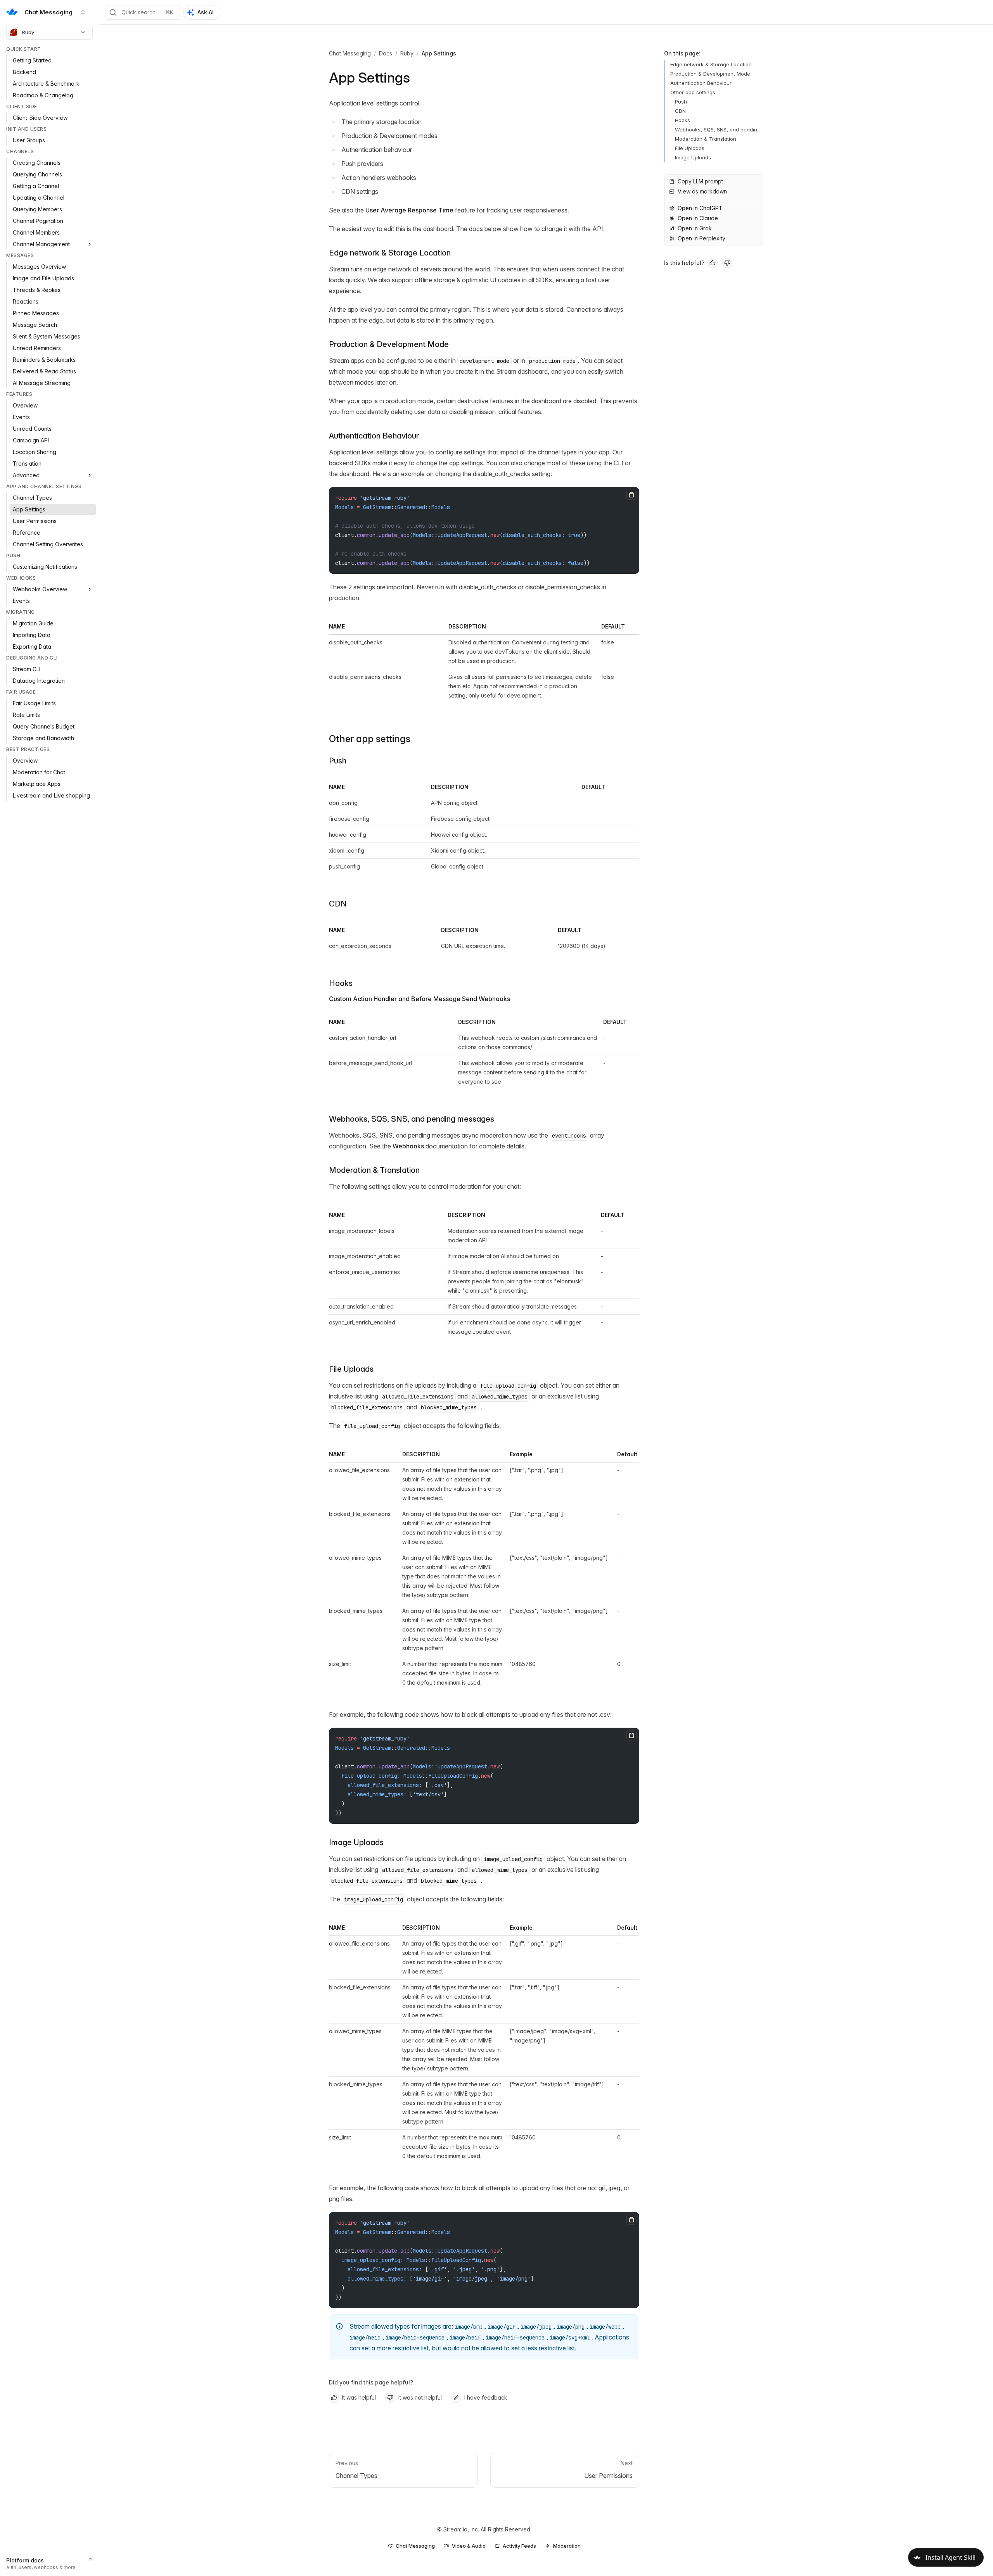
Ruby (28, 32)
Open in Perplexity (702, 238)
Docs (386, 53)
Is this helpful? (684, 263)
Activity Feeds (519, 2546)
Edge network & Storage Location (390, 253)
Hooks (341, 983)
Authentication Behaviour (374, 436)
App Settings (439, 53)
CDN (338, 904)
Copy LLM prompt (700, 181)
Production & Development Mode (389, 344)
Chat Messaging (350, 53)
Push (338, 761)
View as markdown (702, 191)
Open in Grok (695, 228)
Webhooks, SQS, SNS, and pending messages (412, 1119)
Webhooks (408, 1146)
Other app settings (370, 739)
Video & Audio (469, 2546)
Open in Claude (698, 218)
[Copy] (631, 495)
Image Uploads (356, 1842)
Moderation (567, 2546)
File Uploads (351, 1369)
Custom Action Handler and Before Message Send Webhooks (420, 999)
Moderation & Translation (374, 1170)
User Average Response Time (409, 210)
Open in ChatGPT (700, 208)
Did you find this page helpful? (371, 2382)
